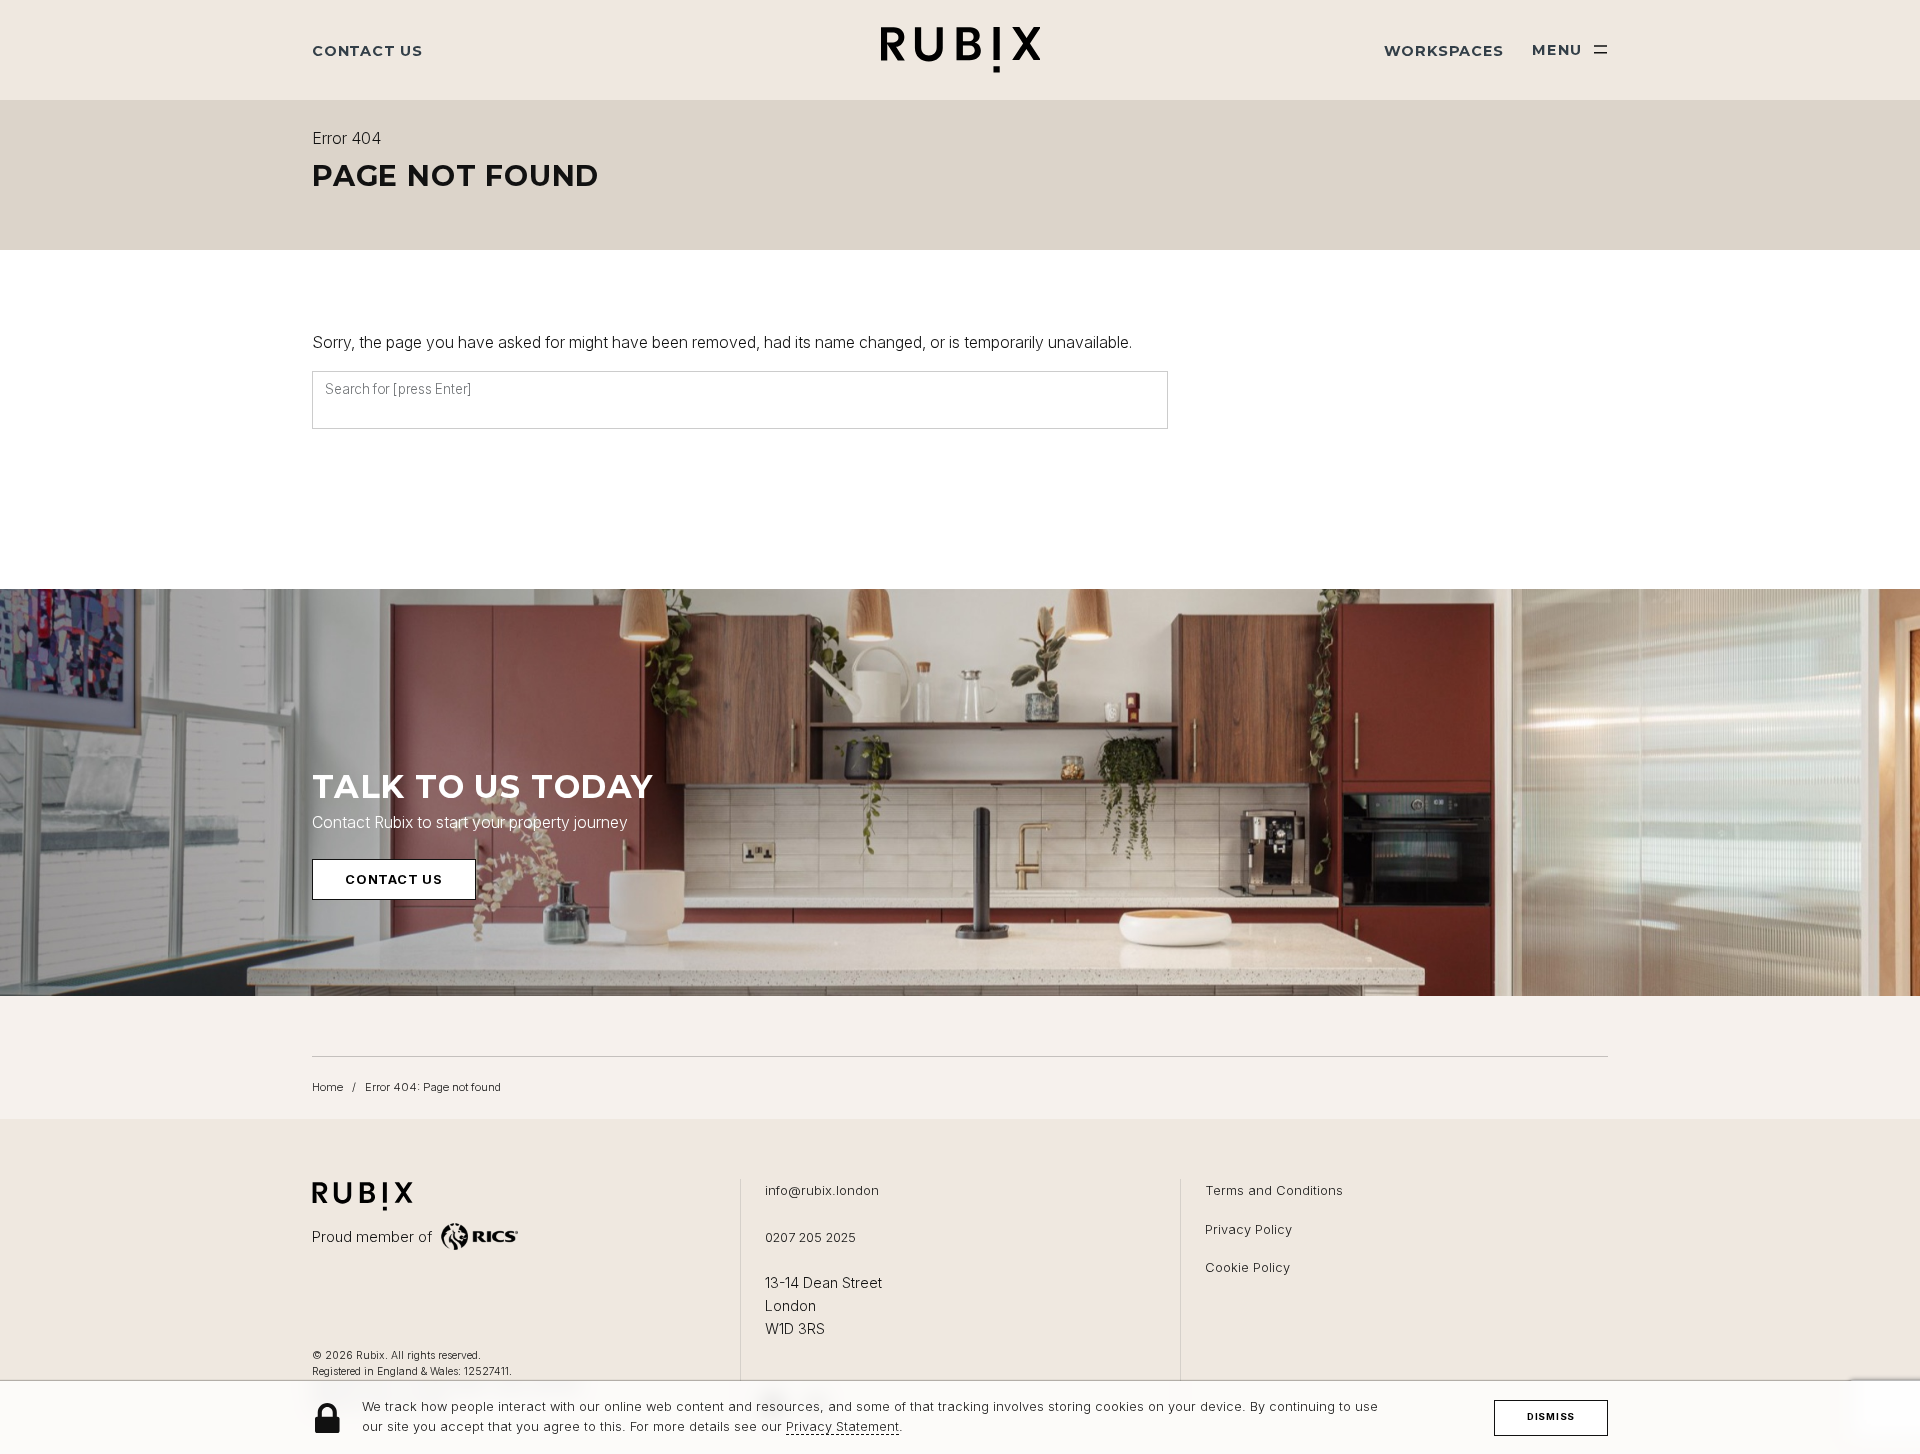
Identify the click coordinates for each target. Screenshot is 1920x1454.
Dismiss (1551, 1416)
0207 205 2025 (810, 1237)
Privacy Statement (842, 1427)
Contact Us (367, 51)
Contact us (394, 879)
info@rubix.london (822, 1190)
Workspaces (1444, 51)
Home (327, 1087)
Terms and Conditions (1274, 1190)
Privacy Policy (1248, 1229)
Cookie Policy (1247, 1267)
